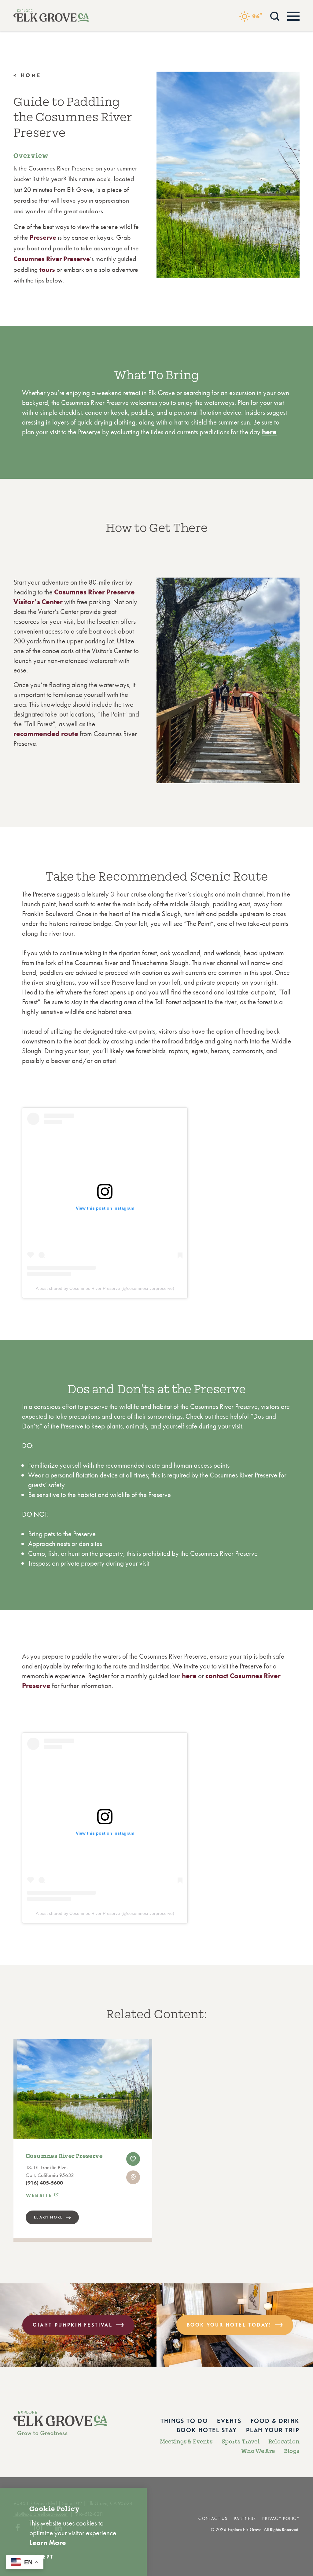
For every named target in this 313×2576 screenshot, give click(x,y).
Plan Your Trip (273, 2430)
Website (39, 2196)
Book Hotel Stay (207, 2430)
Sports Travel (241, 2442)
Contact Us (213, 2519)
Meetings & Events (186, 2442)
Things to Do (184, 2421)
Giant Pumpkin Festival (72, 2325)
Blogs (292, 2451)
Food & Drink (275, 2421)
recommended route (46, 734)
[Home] (51, 16)
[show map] (133, 2177)
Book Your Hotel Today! (229, 2325)
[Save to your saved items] (133, 2159)
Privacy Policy (281, 2519)
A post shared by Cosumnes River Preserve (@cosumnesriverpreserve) (105, 1288)
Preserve (43, 237)
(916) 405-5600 (44, 2183)
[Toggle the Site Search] (275, 15)
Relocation (284, 2442)
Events (229, 2421)
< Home (28, 75)
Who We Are (258, 2451)
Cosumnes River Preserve (64, 2156)
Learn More (49, 2217)
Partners (245, 2519)
